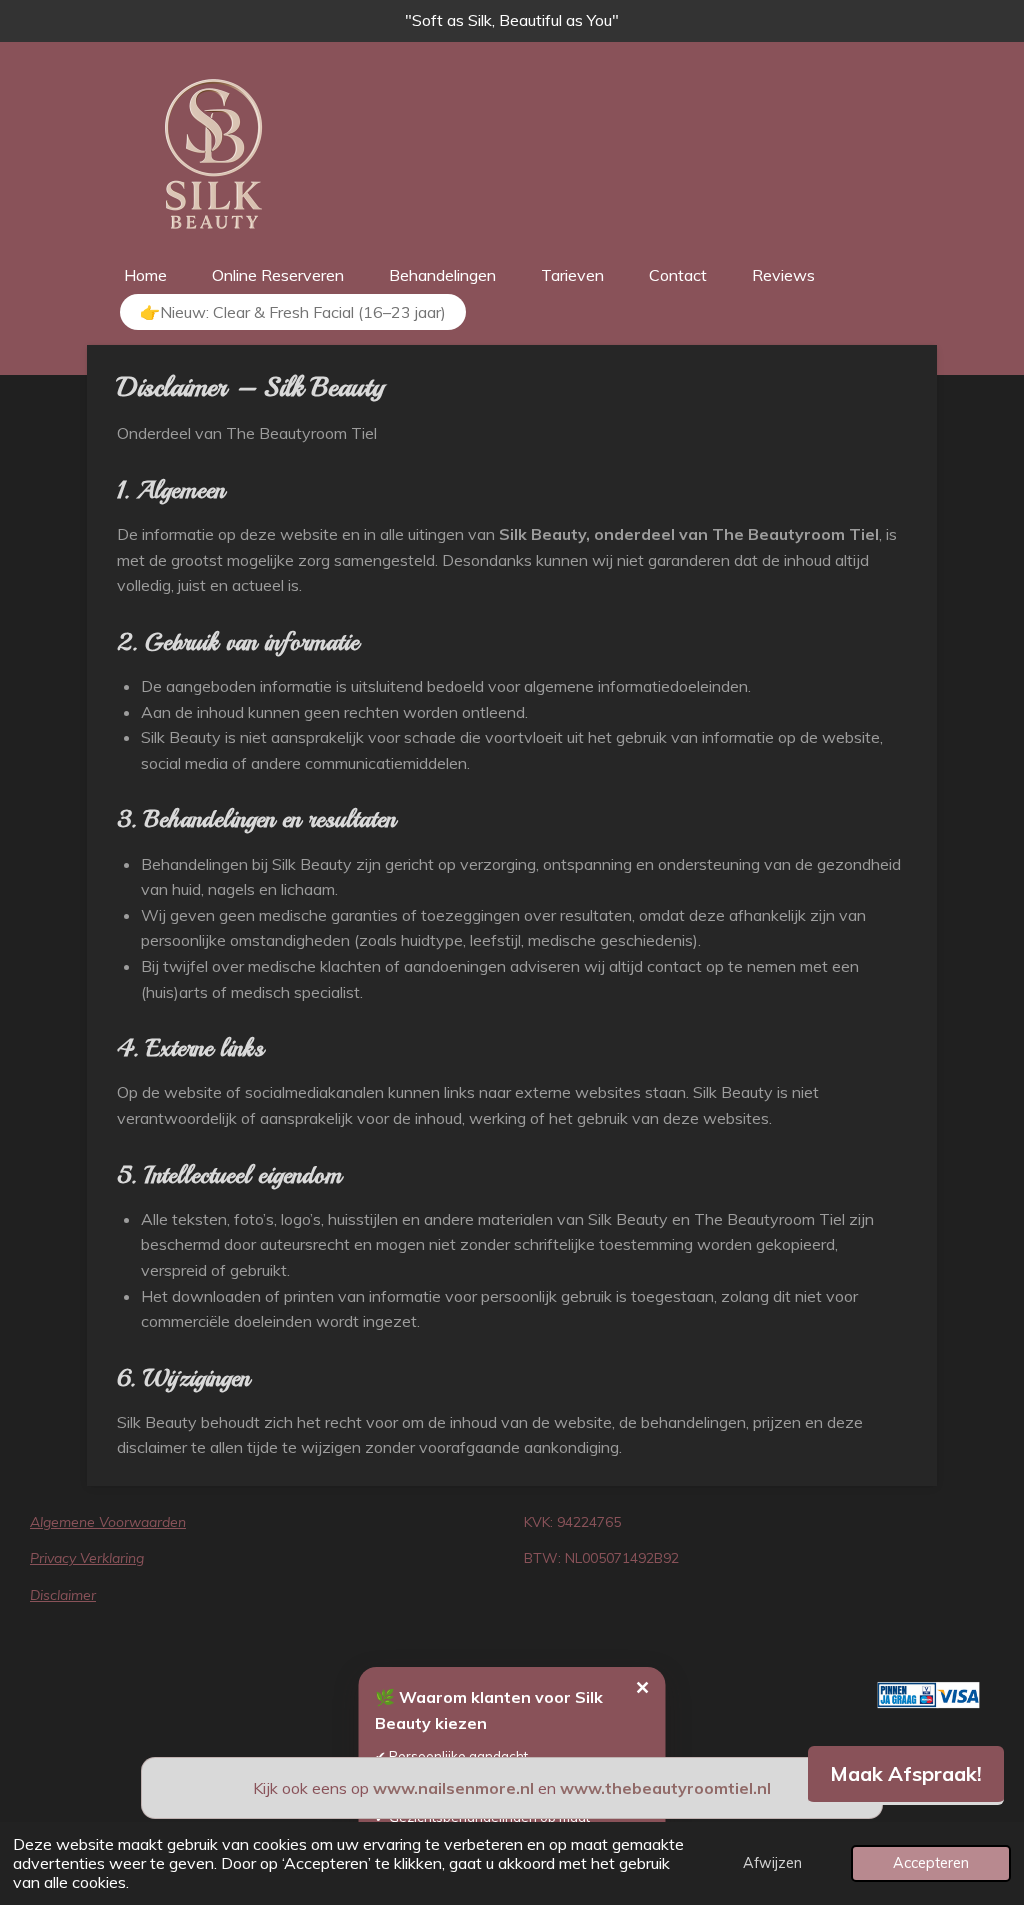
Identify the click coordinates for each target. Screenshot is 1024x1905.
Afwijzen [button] (772, 1863)
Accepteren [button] (931, 1863)
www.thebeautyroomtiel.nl (665, 1788)
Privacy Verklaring (87, 1558)
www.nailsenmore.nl (453, 1788)
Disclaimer (63, 1595)
